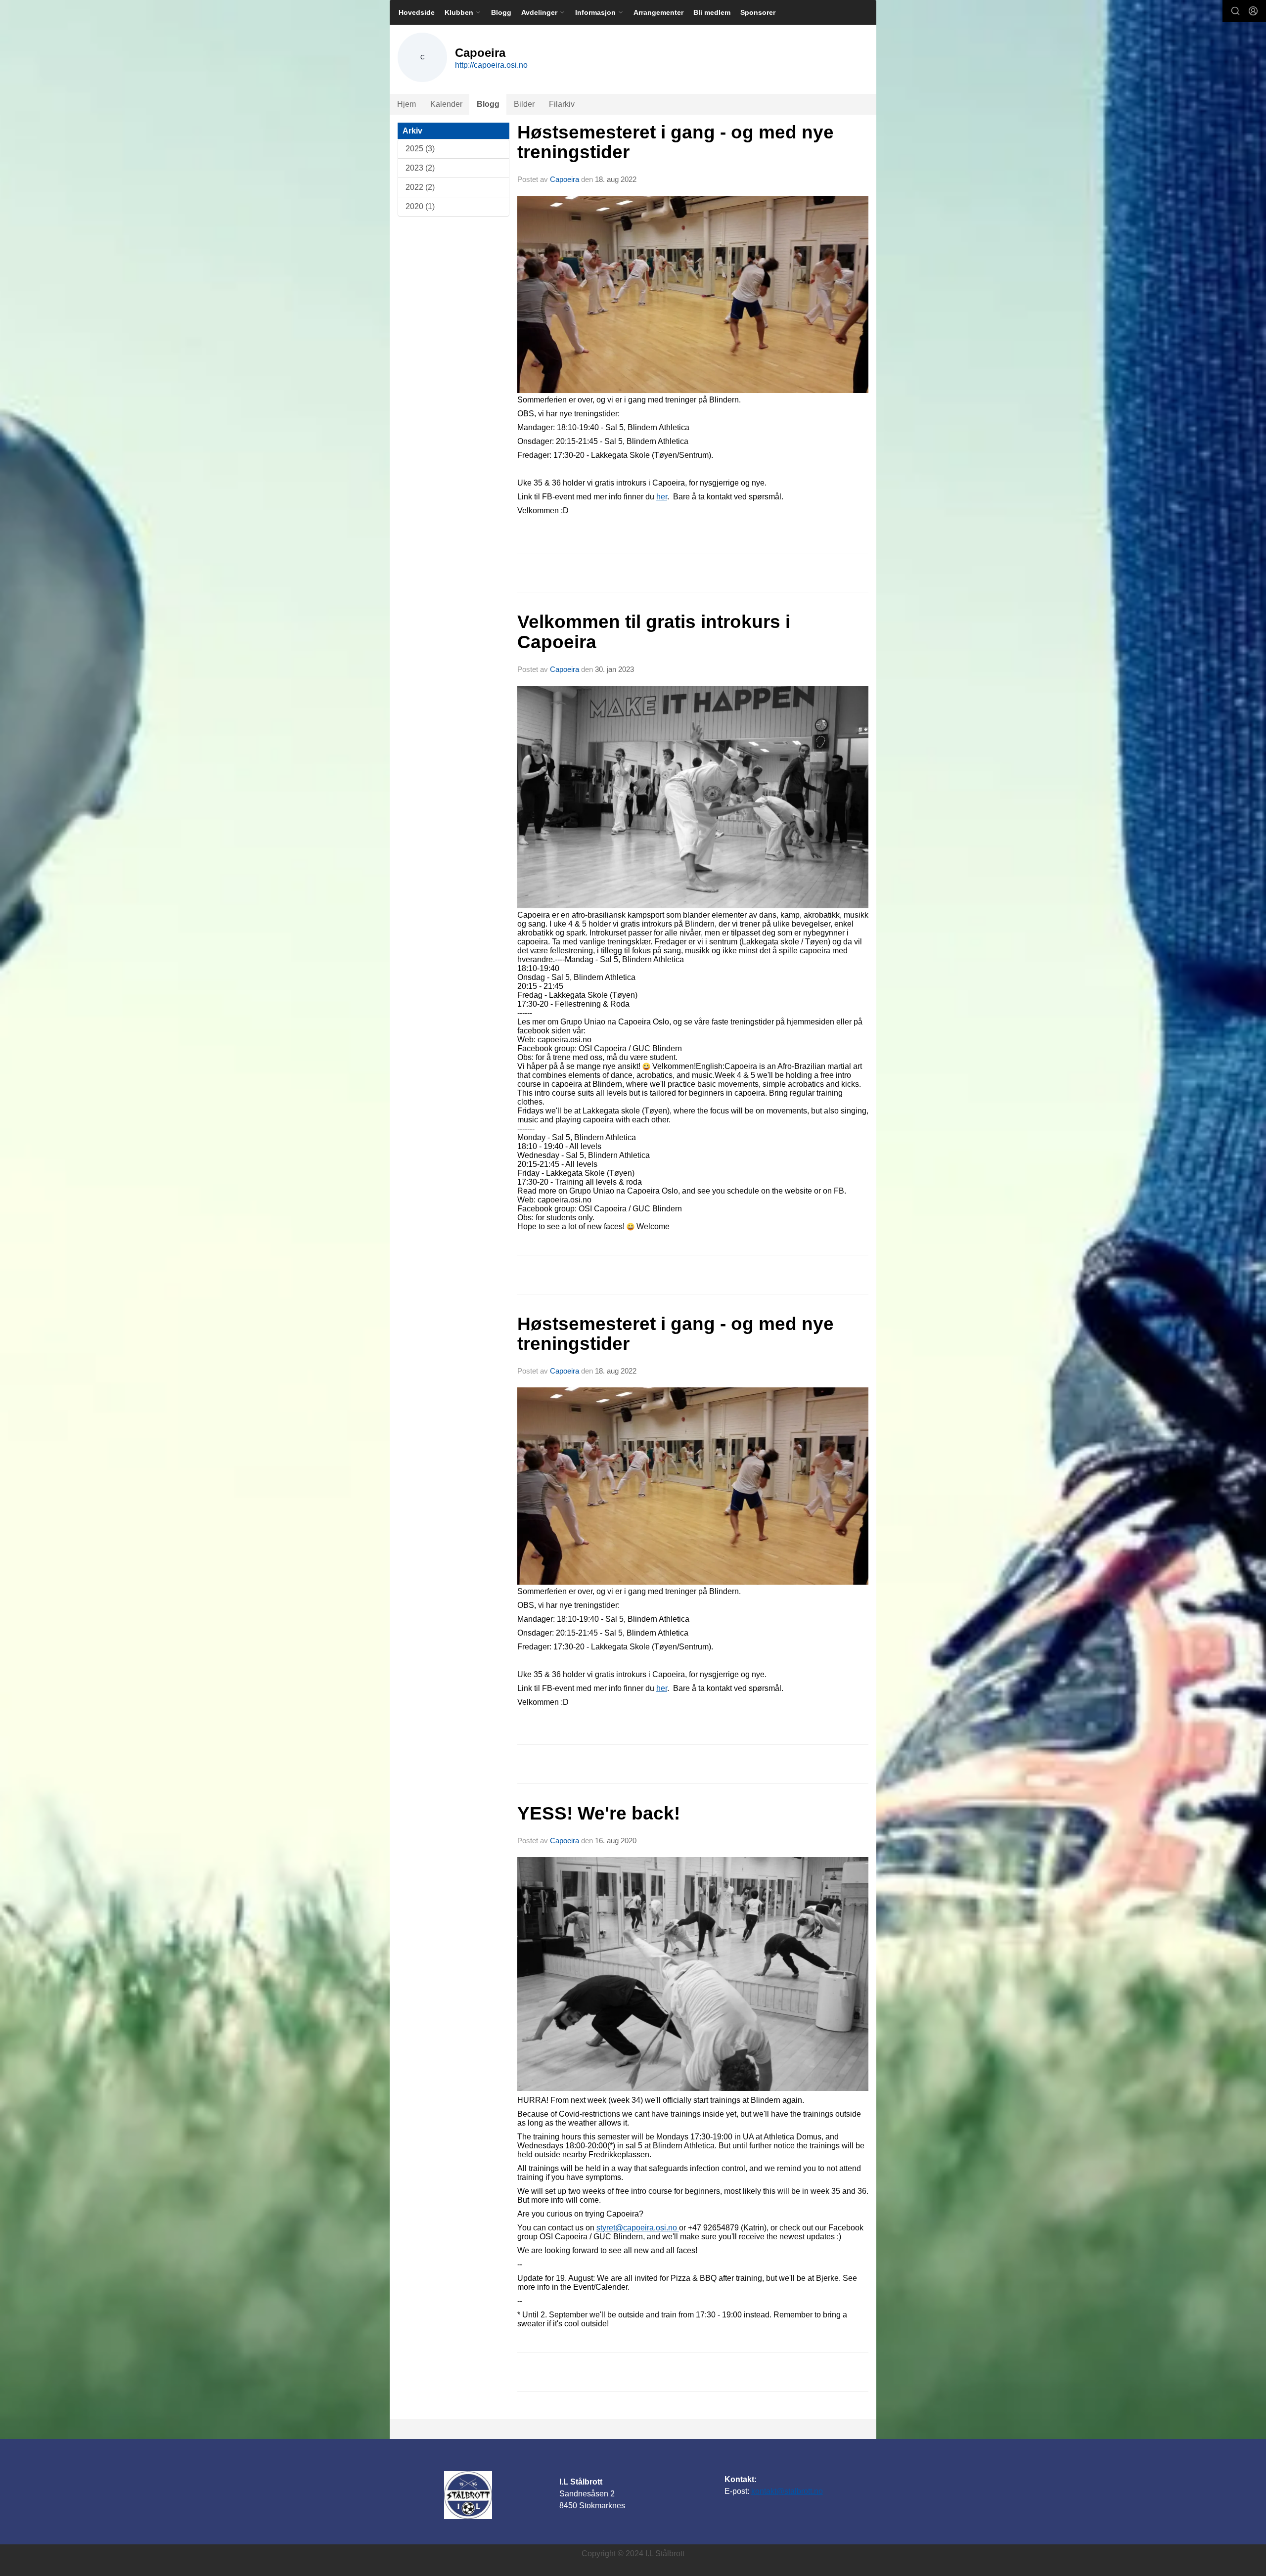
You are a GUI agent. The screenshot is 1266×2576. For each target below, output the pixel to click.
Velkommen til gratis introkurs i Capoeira (654, 632)
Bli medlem (712, 12)
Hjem (407, 104)
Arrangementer (658, 12)
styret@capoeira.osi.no (638, 2228)
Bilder (524, 104)
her (662, 497)
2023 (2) (420, 168)
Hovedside (417, 12)
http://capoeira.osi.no (491, 65)
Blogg (501, 12)
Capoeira (565, 179)
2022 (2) (420, 187)
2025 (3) (420, 149)
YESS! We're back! (599, 1813)
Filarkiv (562, 104)
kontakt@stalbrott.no (787, 2491)
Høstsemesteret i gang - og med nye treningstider (676, 142)
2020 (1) (420, 206)
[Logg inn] (1253, 11)
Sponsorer (758, 12)
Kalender (446, 104)
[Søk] (1235, 11)
